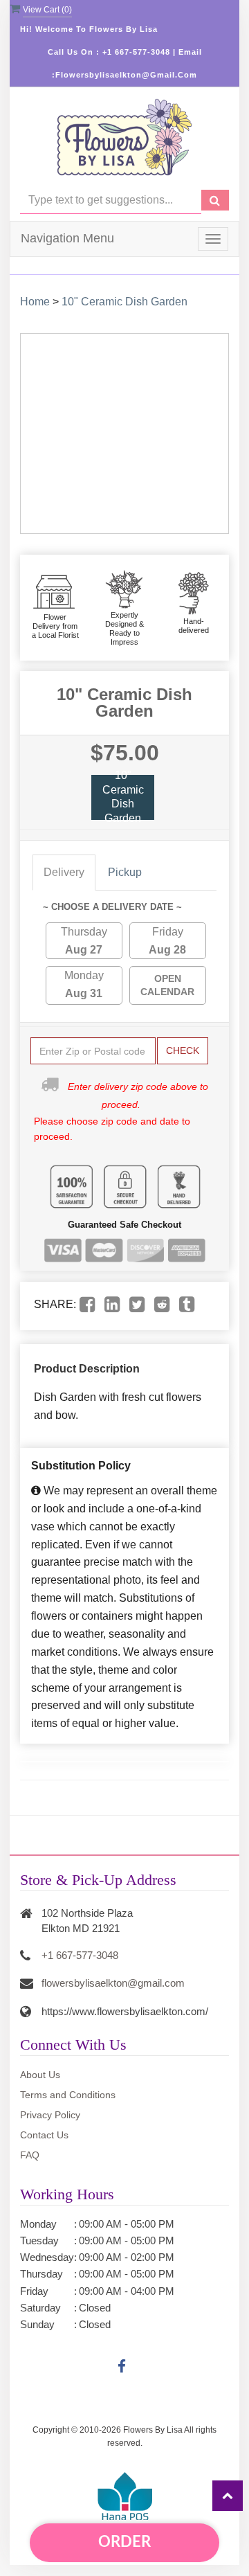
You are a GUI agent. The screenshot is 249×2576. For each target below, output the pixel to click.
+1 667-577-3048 (80, 1955)
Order (124, 2542)
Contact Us (44, 2135)
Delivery (64, 872)
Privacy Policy (50, 2115)
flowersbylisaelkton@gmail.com (113, 1983)
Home (35, 302)
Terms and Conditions (68, 2095)
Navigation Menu (67, 238)
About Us (40, 2075)
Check (183, 1050)
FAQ (30, 2155)
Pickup (125, 872)
